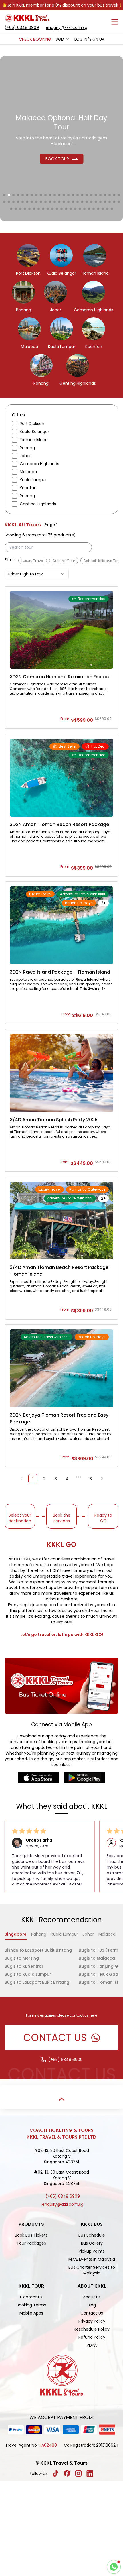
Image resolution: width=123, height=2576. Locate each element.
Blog (92, 2305)
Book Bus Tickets (31, 2235)
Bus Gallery (92, 2243)
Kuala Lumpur (65, 1934)
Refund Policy (92, 2337)
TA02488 (48, 2445)
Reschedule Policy (92, 2329)
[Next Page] (102, 1479)
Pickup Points (92, 2251)
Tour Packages (31, 2243)
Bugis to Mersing (22, 1958)
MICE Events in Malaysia (92, 2259)
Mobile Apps (31, 2313)
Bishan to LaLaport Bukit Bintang (38, 1950)
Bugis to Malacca (97, 1958)
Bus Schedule (92, 2235)
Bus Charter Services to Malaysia (92, 2270)
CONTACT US (55, 2037)
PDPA (92, 2345)
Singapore (16, 1934)
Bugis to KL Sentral (24, 1966)
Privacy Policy (92, 2321)
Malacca (107, 1934)
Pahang (39, 1934)
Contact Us (31, 2297)
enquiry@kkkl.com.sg (67, 27)
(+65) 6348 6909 (22, 27)
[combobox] (63, 39)
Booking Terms (31, 2305)
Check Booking (35, 39)
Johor (88, 1934)
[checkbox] (15, 424)
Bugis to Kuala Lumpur (28, 1974)
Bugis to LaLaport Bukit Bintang (37, 1982)
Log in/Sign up (89, 39)
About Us (92, 2297)
